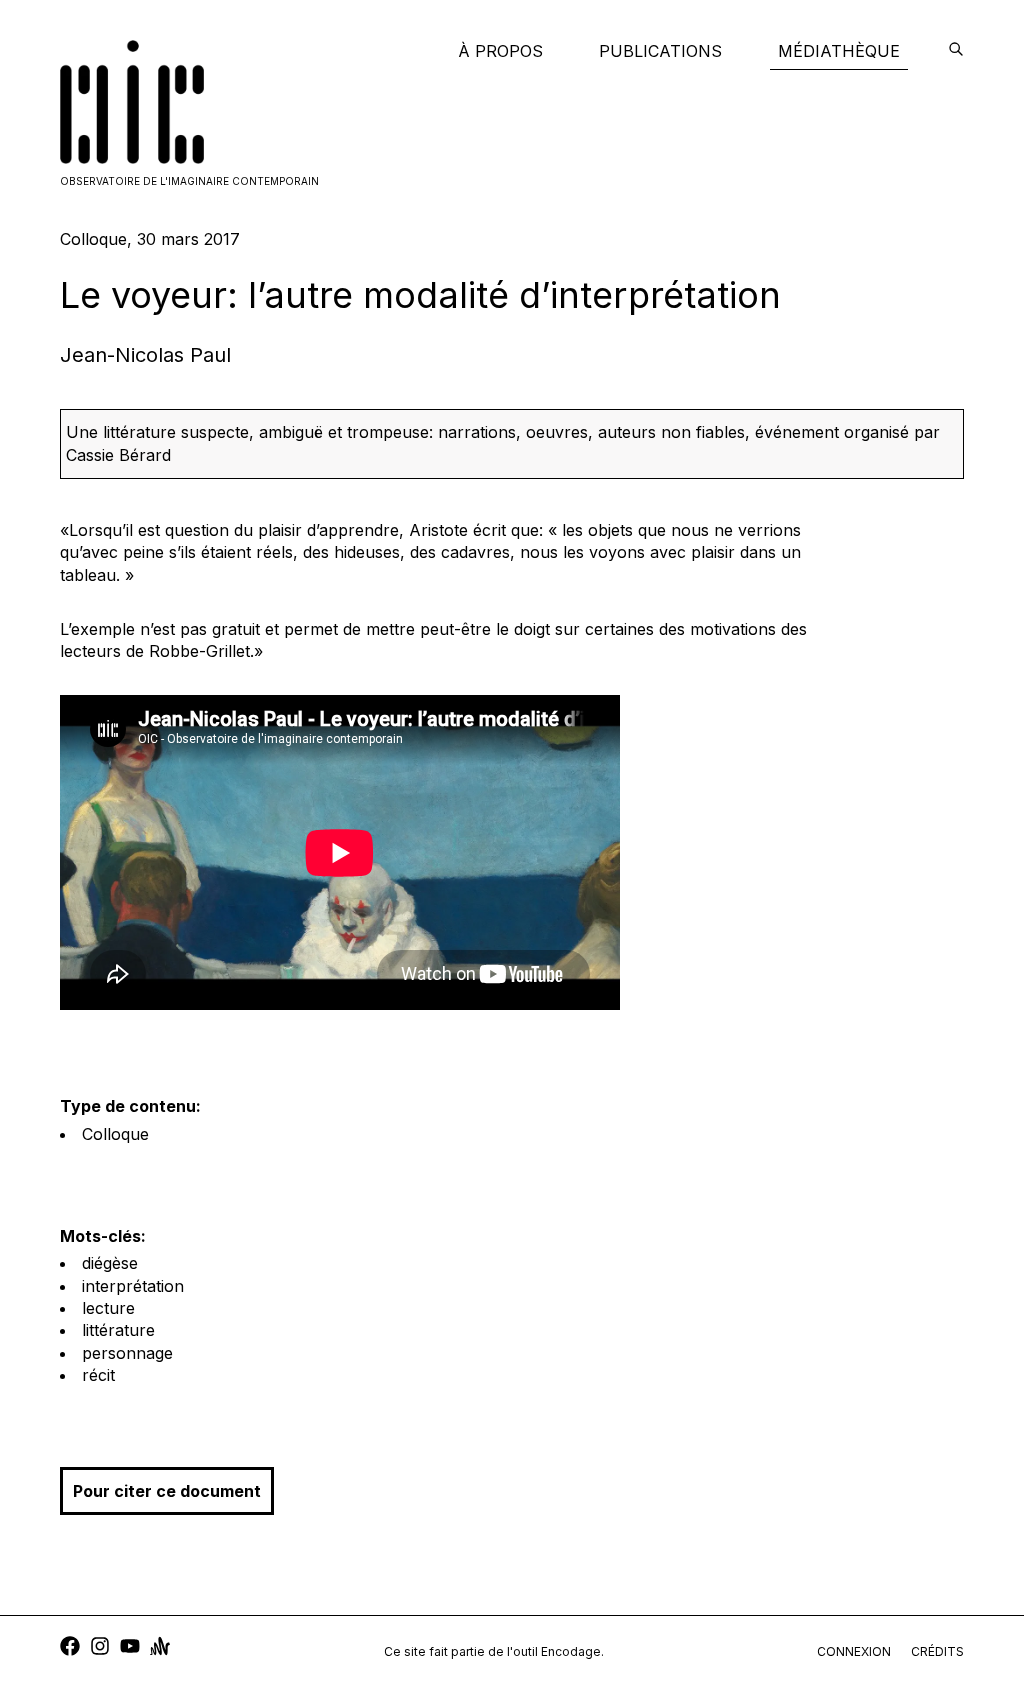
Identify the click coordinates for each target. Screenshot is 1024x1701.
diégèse (110, 1263)
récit (98, 1375)
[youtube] (130, 1648)
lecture (108, 1308)
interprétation (133, 1286)
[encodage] (956, 51)
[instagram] (100, 1648)
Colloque (115, 1134)
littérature (118, 1330)
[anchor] (160, 1648)
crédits (937, 1651)
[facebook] (70, 1648)
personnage (127, 1353)
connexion (854, 1651)
